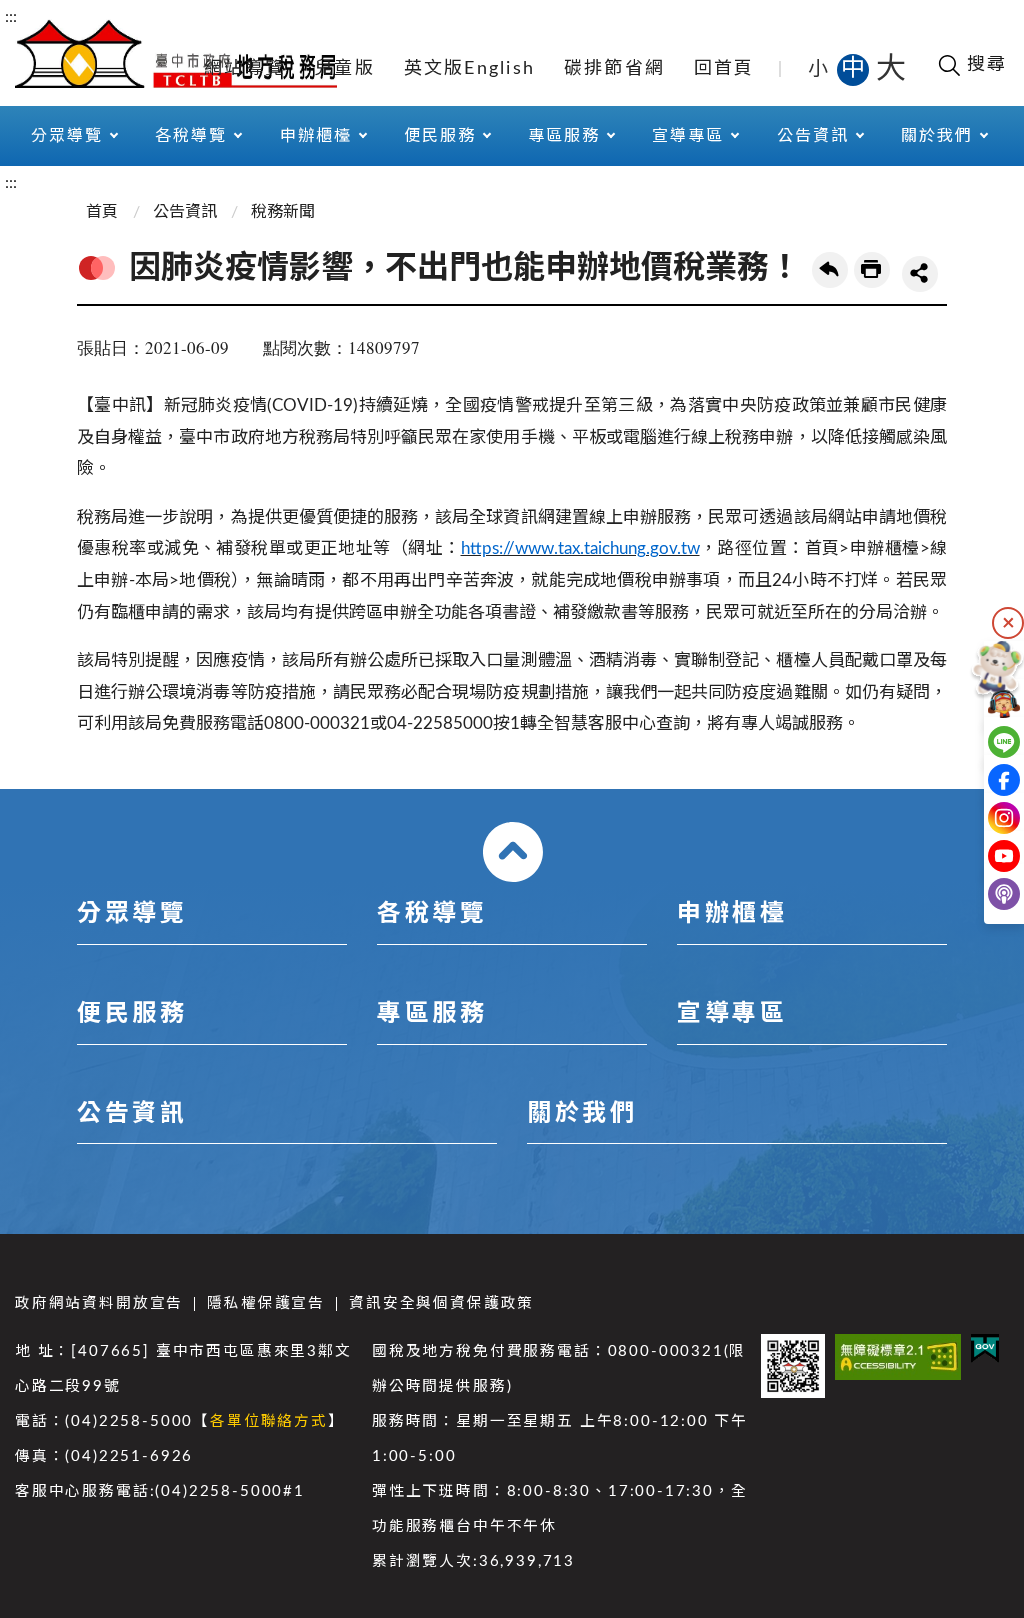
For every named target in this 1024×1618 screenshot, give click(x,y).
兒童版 (344, 69)
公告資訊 (185, 212)
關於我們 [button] (937, 136)
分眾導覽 (132, 914)
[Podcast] (981, 894)
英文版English (470, 69)
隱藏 (1008, 623)
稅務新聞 (283, 212)
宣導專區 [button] (688, 136)
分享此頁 (920, 274)
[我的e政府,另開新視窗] (985, 1348)
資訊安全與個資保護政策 (441, 1303)
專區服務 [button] (564, 136)
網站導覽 (244, 69)
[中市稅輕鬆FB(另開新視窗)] (981, 780)
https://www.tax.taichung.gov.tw (580, 548)
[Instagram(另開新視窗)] (981, 818)
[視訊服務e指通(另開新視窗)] (981, 704)
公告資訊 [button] (813, 136)
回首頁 (724, 69)
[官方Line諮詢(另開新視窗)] (981, 742)
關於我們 (582, 1114)
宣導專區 (732, 1014)
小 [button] (819, 69)
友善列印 (872, 270)
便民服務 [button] (440, 136)
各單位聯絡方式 (269, 1421)
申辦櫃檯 (732, 914)
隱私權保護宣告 (266, 1303)
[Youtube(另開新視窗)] (981, 856)
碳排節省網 (614, 69)
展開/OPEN (513, 852)
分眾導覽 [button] (67, 136)
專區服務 (432, 1014)
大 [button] (891, 69)
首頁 (102, 212)
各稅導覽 (432, 914)
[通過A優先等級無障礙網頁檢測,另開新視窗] (898, 1356)
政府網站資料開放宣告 (99, 1303)
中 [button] (855, 69)
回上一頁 (830, 270)
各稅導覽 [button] (191, 136)
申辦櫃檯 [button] (316, 136)
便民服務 (132, 1014)
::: (11, 17)
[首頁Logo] (176, 52)
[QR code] (793, 1366)
